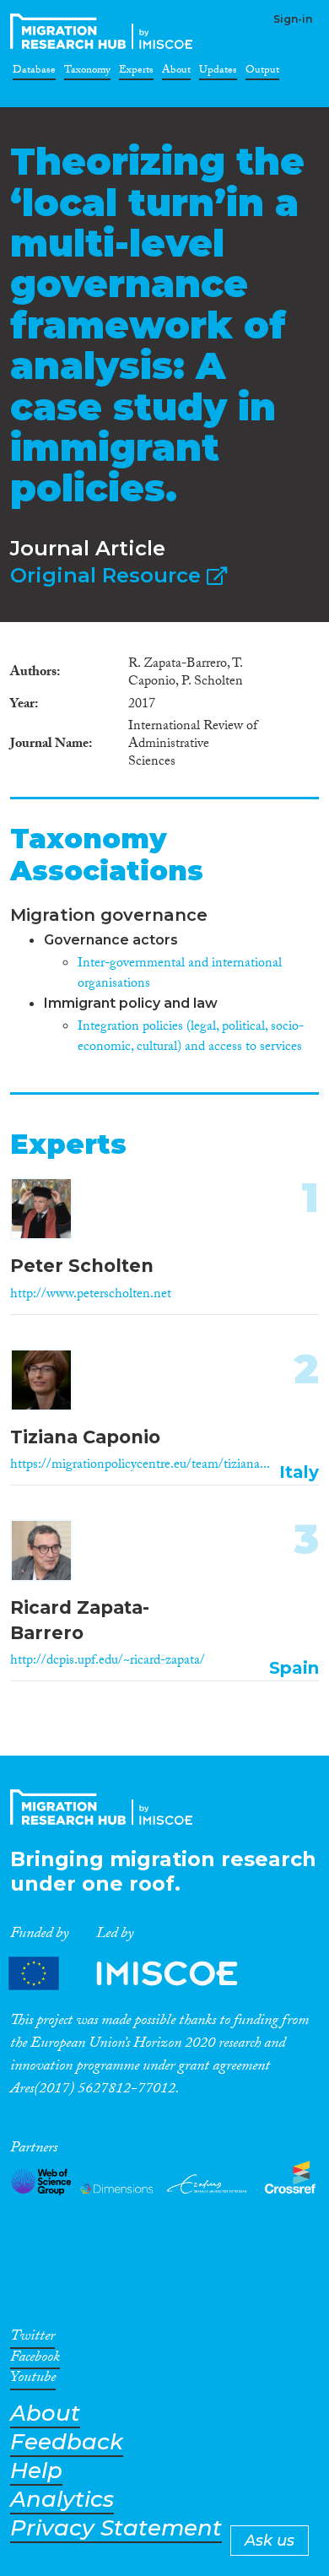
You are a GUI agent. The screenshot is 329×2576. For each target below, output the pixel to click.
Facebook (35, 2360)
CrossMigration (105, 31)
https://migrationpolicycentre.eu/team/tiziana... (140, 1466)
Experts (136, 73)
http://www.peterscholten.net (91, 1295)
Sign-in (293, 19)
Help (36, 2471)
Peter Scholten (82, 1266)
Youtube (33, 2380)
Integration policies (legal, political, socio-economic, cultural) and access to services (191, 1038)
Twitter (32, 2339)
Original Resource (108, 575)
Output (262, 73)
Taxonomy (87, 73)
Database (34, 73)
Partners (138, 1974)
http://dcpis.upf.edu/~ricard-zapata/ (108, 1661)
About (176, 73)
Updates (218, 73)
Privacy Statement (116, 2528)
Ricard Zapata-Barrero (80, 1620)
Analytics (62, 2500)
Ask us (270, 2541)
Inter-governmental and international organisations (180, 974)
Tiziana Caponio (85, 1437)
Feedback (67, 2442)
